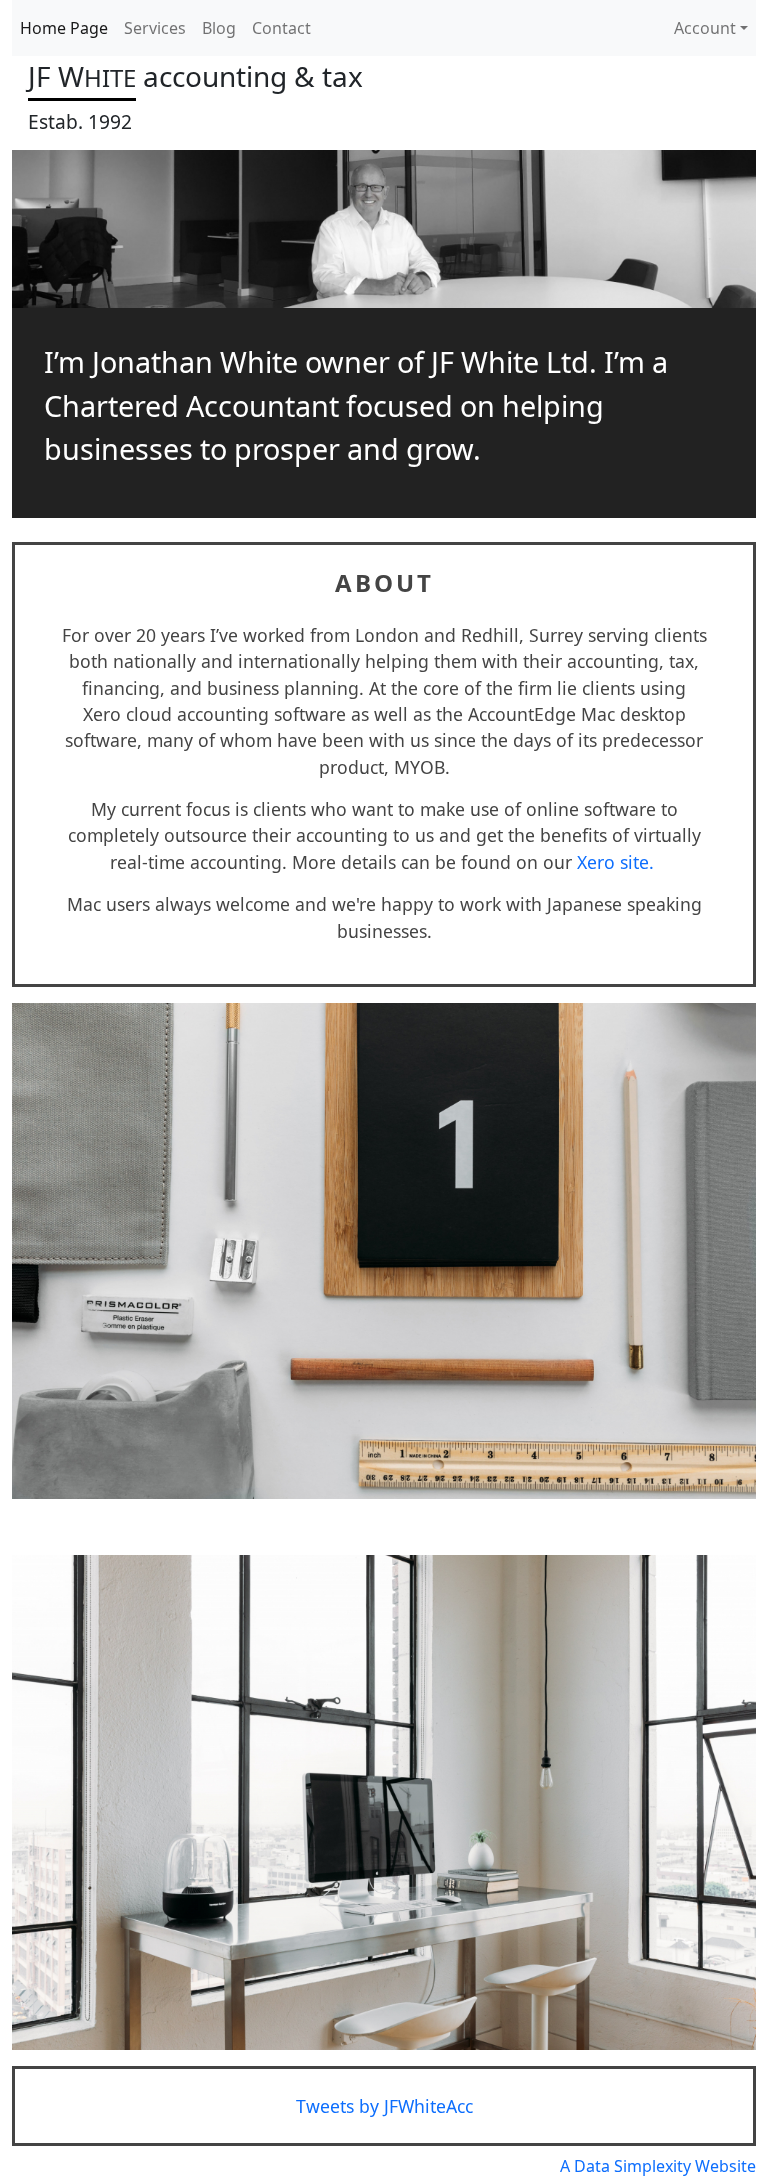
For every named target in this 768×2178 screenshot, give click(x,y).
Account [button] (705, 28)
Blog (219, 28)
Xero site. (618, 862)
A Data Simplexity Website (658, 2166)
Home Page (64, 28)
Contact (281, 28)
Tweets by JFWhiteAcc (384, 2106)
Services (155, 28)
